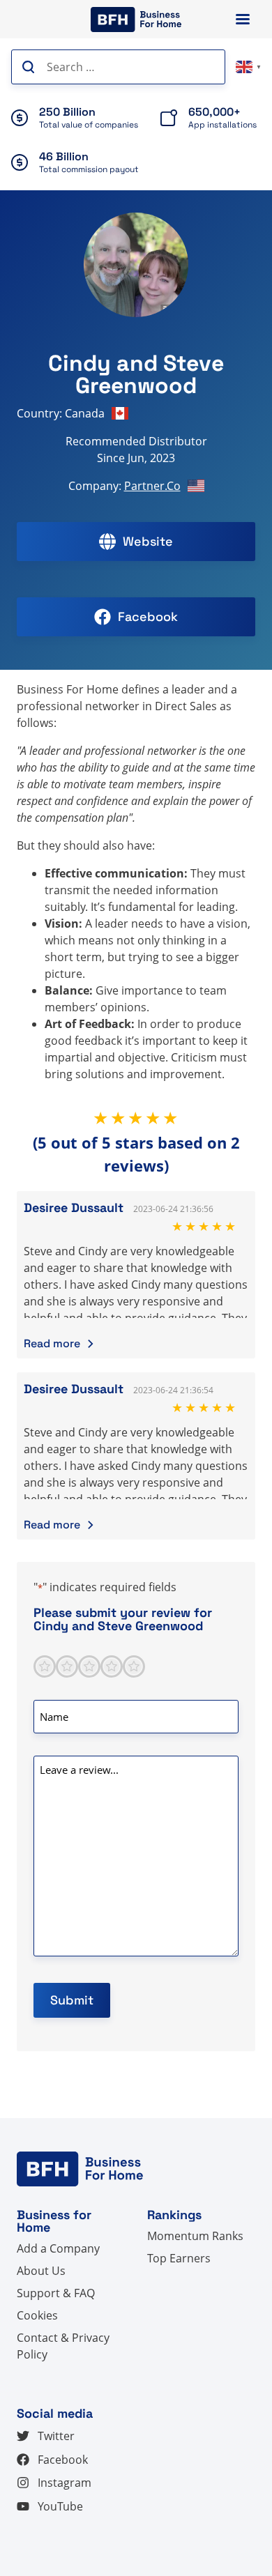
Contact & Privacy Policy (63, 2346)
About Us (41, 2271)
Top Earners (179, 2258)
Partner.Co (152, 486)
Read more (52, 1343)
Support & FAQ (56, 2293)
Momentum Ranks (195, 2236)
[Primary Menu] (243, 19)
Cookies (37, 2315)
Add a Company (58, 2248)
